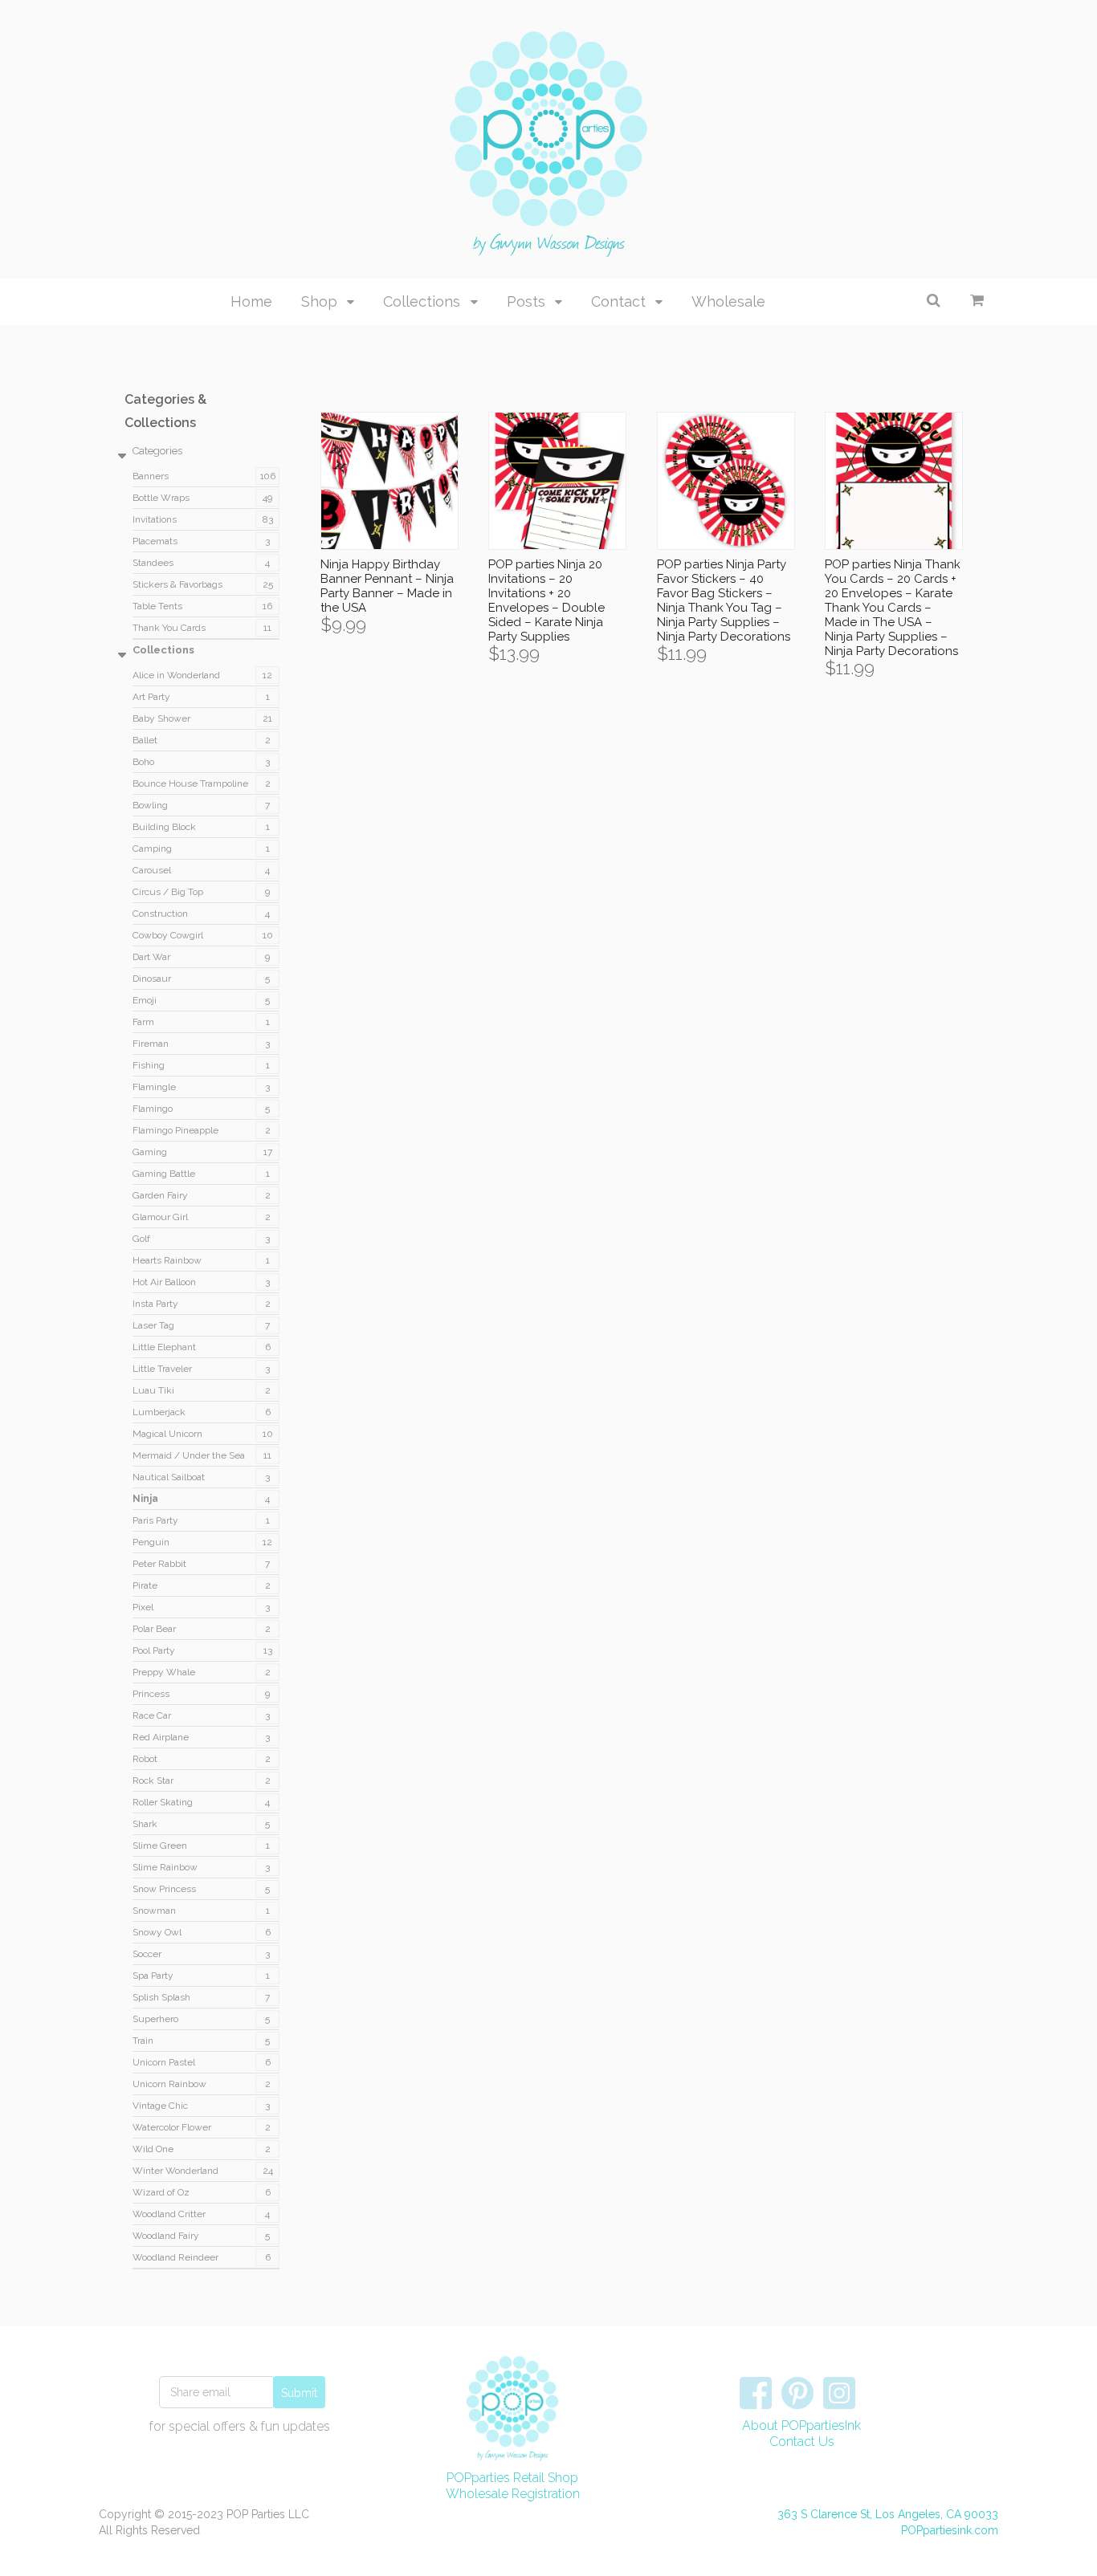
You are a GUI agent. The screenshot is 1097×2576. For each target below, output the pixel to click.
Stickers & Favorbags (177, 584)
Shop (319, 301)
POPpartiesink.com (950, 2530)
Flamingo (153, 1109)
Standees (153, 563)
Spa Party (153, 1976)
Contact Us (802, 2442)
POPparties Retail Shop (512, 2478)
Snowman (154, 1911)
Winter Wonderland (175, 2171)
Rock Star (153, 1780)
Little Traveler (162, 1369)
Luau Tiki (153, 1390)
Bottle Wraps (161, 498)
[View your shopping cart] (977, 300)
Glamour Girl (160, 1217)
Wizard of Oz (161, 2192)
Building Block (164, 827)
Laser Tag (153, 1325)
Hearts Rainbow (167, 1260)
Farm (143, 1022)
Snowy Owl (157, 1932)
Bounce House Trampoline (190, 783)
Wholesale (728, 301)
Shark (145, 1824)
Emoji (145, 1000)
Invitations (155, 519)
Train (143, 2041)
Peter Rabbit (159, 1564)
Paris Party (155, 1520)
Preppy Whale (164, 1672)
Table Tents (157, 606)
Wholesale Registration (513, 2494)
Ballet (145, 740)
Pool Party (154, 1650)
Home (251, 301)
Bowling (150, 805)
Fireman (151, 1044)
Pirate (145, 1585)
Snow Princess (164, 1889)
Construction (160, 914)
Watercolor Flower (172, 2127)
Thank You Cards (169, 628)
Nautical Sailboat (169, 1477)
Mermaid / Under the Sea (189, 1455)
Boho (143, 762)
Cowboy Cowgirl (168, 935)
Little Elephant (164, 1347)
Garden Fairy (160, 1195)
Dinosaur (152, 979)
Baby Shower (161, 718)
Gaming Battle (164, 1174)
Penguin (151, 1542)
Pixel (143, 1607)
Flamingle (154, 1087)
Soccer (147, 1954)
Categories (157, 451)
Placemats (155, 541)
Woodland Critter (169, 2214)
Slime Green (160, 1846)
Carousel (152, 870)
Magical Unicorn (167, 1434)
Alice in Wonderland (176, 675)
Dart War (151, 957)
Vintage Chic (160, 2106)
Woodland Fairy (166, 2236)
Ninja (145, 1499)
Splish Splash (161, 1997)
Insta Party (155, 1304)
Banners (151, 476)
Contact (618, 301)
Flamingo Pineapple (175, 1130)
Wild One (153, 2149)
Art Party (151, 697)
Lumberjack (159, 1412)
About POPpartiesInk (801, 2425)
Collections (422, 301)
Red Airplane (161, 1737)
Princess (151, 1694)
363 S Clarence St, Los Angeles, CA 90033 (888, 2514)
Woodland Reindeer (175, 2257)
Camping (152, 848)
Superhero (155, 2019)
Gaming (150, 1152)
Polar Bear (154, 1629)
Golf (141, 1239)
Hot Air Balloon (164, 1282)
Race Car (152, 1715)
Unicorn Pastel (164, 2062)
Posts (526, 301)
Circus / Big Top (168, 892)
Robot (145, 1759)
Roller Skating (163, 1802)
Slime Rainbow (165, 1867)
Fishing (149, 1065)
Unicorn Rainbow (169, 2084)
